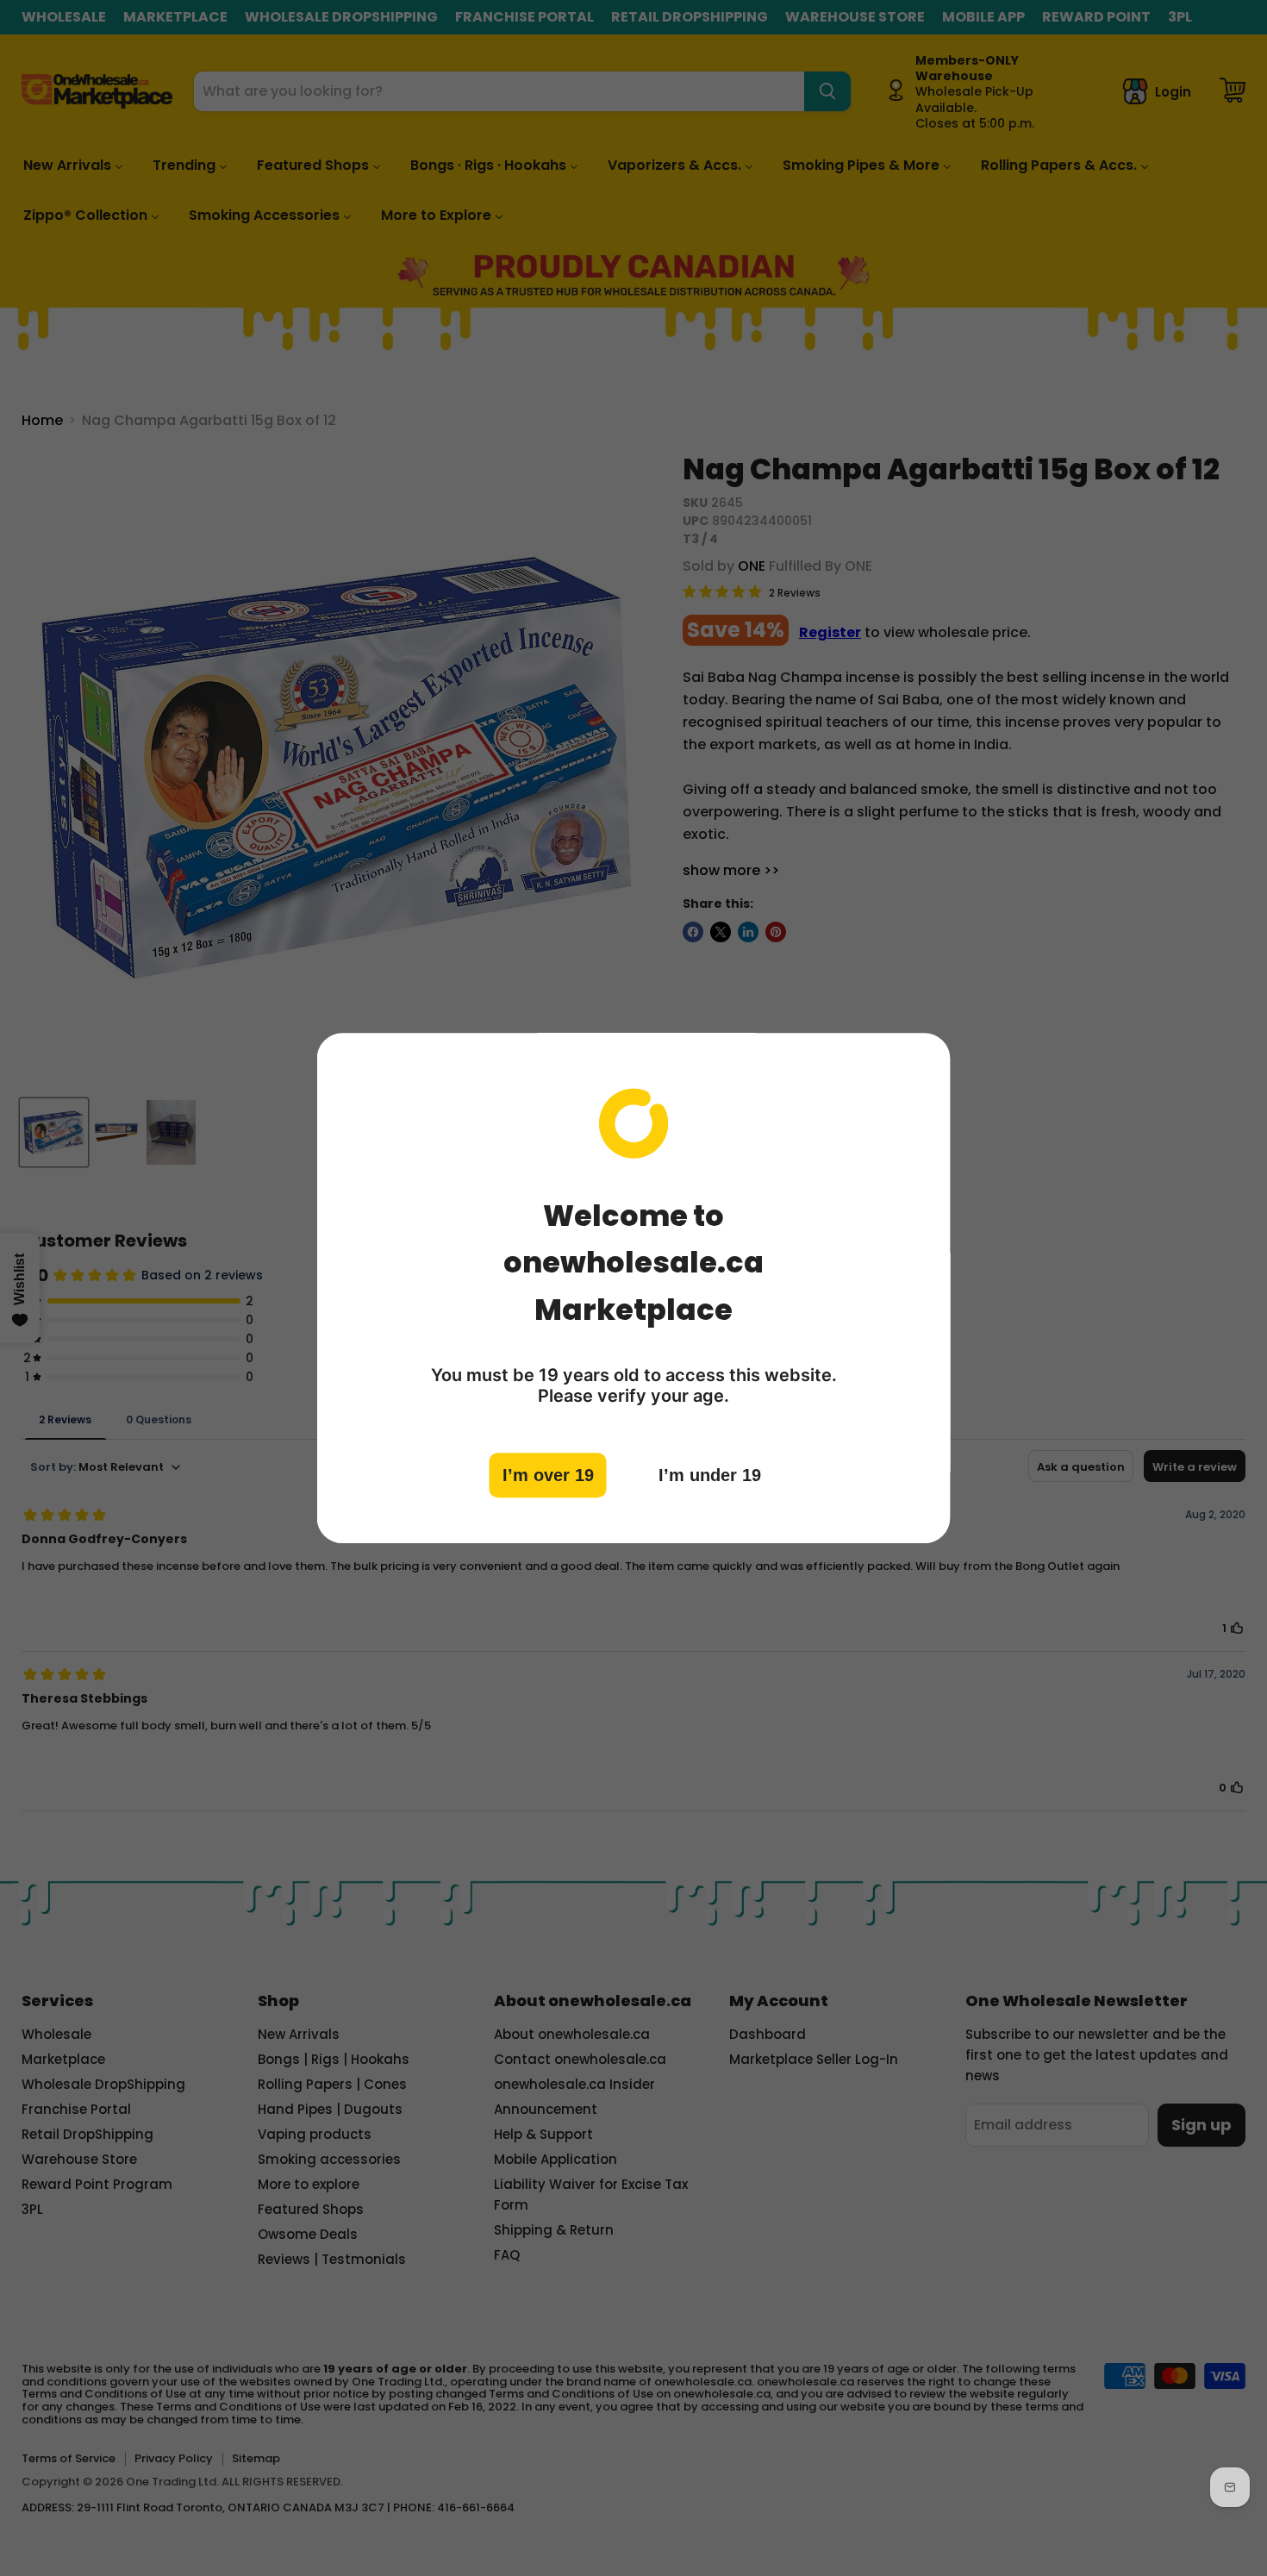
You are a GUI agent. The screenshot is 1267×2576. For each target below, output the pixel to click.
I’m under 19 (710, 1475)
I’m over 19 (548, 1475)
